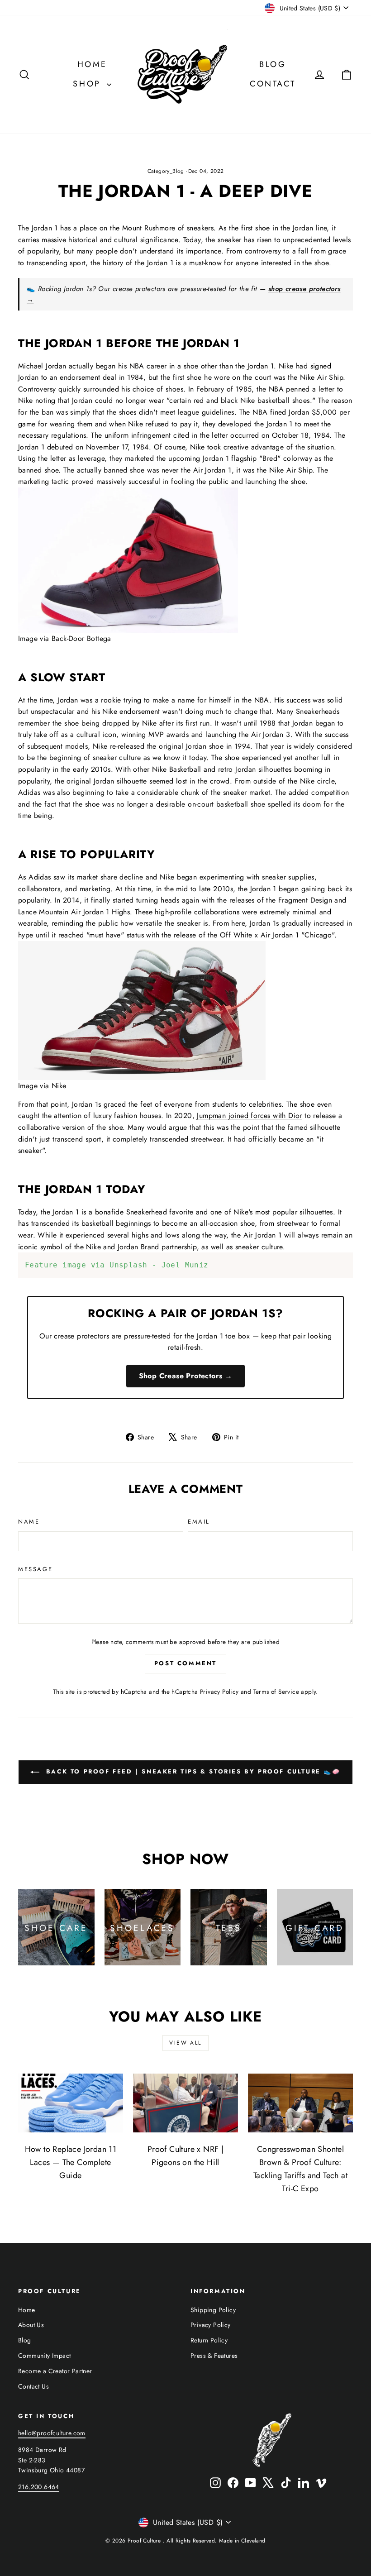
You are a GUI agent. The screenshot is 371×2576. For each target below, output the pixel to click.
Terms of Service (276, 1692)
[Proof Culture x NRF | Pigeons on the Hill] (185, 2103)
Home (27, 2310)
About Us (31, 2325)
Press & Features (214, 2356)
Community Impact (44, 2356)
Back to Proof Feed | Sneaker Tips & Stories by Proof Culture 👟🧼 (192, 1771)
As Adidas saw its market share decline (81, 877)
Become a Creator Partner (55, 2371)
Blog (25, 2340)
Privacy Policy (219, 1692)
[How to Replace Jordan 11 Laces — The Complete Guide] (71, 2103)
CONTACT (273, 84)
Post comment (185, 1663)
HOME (92, 64)
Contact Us (33, 2386)
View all (185, 2043)
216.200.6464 (39, 2487)
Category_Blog (166, 171)
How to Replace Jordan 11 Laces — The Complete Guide (71, 2162)
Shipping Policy (213, 2310)
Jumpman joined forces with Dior (249, 1116)
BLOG (273, 64)
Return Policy (209, 2340)
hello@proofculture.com (52, 2433)
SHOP (89, 84)
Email (199, 1522)
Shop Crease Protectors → (186, 1376)
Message (35, 1569)
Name (29, 1522)
